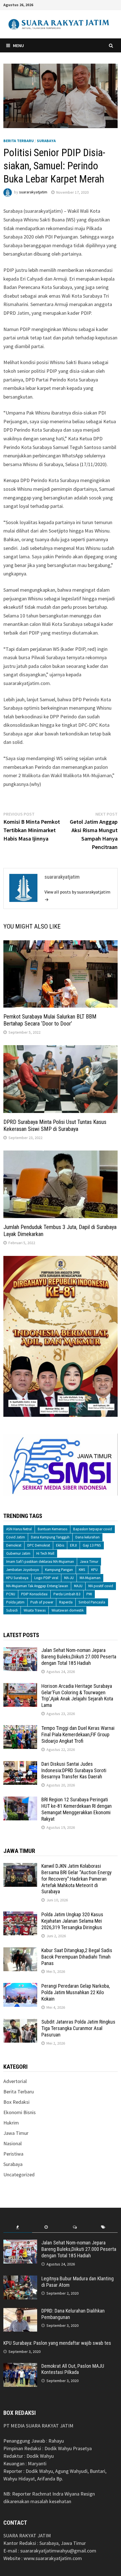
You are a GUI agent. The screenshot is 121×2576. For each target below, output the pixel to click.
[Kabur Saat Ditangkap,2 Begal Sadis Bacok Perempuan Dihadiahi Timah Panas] (20, 1951)
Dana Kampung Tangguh (50, 1537)
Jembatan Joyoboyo (23, 1570)
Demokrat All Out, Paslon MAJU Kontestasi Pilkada (73, 2369)
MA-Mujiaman (90, 1578)
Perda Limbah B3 (67, 1594)
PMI (89, 1594)
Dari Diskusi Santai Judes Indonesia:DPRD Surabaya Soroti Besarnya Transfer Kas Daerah (74, 1770)
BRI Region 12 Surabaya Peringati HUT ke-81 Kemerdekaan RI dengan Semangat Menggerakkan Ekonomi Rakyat (77, 1809)
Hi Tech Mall (45, 1553)
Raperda (66, 1602)
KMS (82, 1570)
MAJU (78, 1586)
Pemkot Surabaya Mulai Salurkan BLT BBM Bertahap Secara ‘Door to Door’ (50, 1020)
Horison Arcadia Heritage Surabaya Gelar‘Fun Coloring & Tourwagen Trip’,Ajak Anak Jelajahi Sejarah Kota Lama (77, 1696)
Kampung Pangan (59, 1570)
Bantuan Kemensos (52, 1529)
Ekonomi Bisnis (20, 2112)
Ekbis (60, 1545)
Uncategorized (19, 2175)
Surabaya (46, 141)
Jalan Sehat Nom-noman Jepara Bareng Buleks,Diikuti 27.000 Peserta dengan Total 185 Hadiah (79, 1657)
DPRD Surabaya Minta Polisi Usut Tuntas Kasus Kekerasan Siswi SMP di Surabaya (55, 1125)
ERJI (73, 1545)
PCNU (11, 1594)
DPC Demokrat (39, 1545)
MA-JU (69, 1578)
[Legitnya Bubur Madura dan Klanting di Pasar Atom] (20, 2279)
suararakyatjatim (33, 192)
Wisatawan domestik (68, 1610)
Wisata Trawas (35, 1610)
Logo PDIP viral (46, 1578)
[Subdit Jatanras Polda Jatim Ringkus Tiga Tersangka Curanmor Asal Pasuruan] (20, 2023)
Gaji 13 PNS (92, 1545)
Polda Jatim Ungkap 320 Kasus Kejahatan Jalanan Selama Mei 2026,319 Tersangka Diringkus (72, 1921)
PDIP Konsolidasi (34, 1594)
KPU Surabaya (17, 1578)
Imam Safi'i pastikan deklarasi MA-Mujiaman (40, 1562)
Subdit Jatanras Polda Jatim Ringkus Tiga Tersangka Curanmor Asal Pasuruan (78, 2028)
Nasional (13, 2143)
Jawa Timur (89, 1562)
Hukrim (11, 2123)
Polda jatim (15, 1602)
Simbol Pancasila (92, 1602)
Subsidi (12, 1610)
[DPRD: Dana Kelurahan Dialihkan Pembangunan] (20, 2312)
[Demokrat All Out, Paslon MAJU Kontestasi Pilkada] (20, 2367)
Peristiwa (13, 2154)
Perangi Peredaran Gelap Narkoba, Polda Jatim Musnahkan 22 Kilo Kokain (76, 1992)
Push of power (42, 1602)
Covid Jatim (16, 1537)
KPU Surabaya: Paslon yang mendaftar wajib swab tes (57, 2343)
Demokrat (14, 1545)
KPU (94, 1570)
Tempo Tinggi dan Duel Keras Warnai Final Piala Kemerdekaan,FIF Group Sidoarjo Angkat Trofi (78, 1734)
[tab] (18, 2227)
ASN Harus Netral (19, 1529)
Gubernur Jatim (18, 1553)
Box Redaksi (16, 2102)
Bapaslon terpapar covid (93, 1529)
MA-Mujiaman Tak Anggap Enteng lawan (37, 1586)
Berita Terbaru (19, 141)
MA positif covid (101, 1586)
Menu (18, 45)
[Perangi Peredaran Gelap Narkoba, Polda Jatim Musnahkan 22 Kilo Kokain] (20, 1987)
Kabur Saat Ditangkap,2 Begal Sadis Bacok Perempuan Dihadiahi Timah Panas (77, 1957)
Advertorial (15, 2081)
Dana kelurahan (88, 1537)
